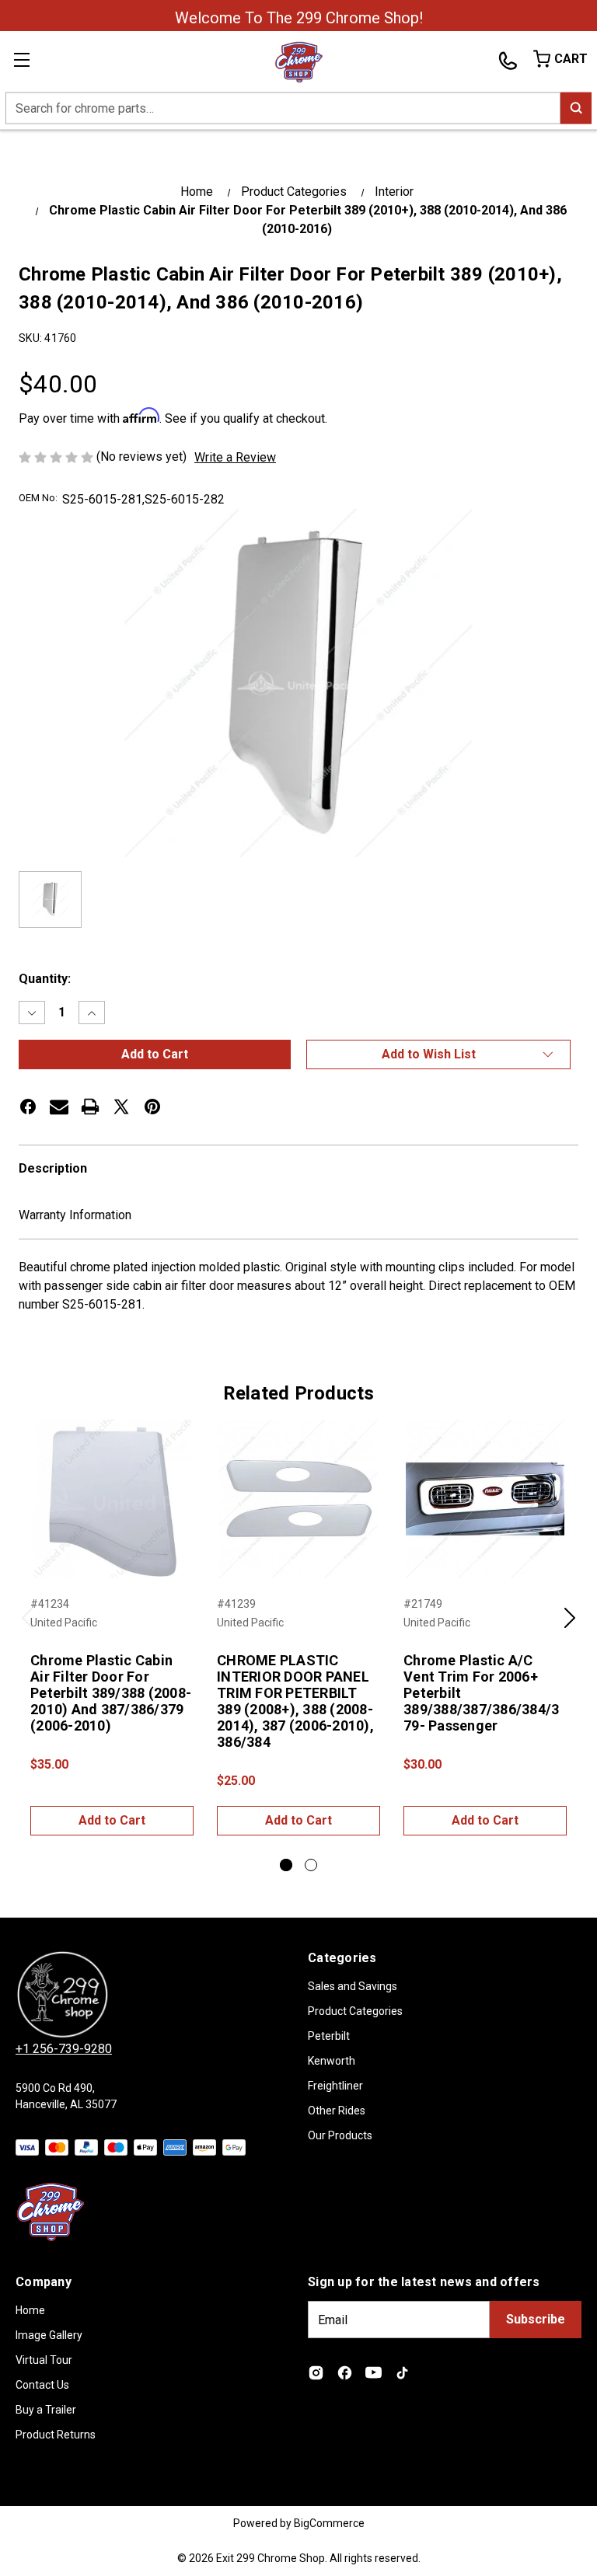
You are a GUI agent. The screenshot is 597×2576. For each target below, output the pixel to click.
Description (53, 1168)
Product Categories (355, 2011)
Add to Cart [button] (112, 1820)
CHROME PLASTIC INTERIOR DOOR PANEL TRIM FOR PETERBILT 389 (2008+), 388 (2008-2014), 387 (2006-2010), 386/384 (295, 1701)
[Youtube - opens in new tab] (374, 2373)
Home (30, 2310)
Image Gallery (49, 2335)
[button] (438, 1054)
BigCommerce (329, 2523)
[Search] (576, 108)
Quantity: (45, 979)
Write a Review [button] (235, 457)
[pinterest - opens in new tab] (152, 1107)
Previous (27, 1626)
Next (570, 1626)
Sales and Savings (353, 1986)
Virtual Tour (44, 2360)
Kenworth (332, 2061)
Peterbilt (329, 2036)
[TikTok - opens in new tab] (402, 2373)
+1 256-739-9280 (64, 2049)
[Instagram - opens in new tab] (316, 2373)
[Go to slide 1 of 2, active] (286, 1865)
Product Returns (56, 2435)
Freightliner (335, 2086)
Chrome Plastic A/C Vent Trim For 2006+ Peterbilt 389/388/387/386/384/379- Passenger (481, 1693)
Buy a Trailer (46, 2410)
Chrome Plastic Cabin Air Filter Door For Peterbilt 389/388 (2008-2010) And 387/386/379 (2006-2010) (111, 1693)
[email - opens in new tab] (59, 1107)
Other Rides (337, 2111)
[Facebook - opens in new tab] (345, 2373)
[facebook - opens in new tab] (28, 1107)
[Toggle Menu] (31, 62)
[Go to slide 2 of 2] (311, 1865)
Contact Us (42, 2385)
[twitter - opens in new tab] (121, 1107)
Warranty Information (75, 1215)
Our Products (340, 2135)
